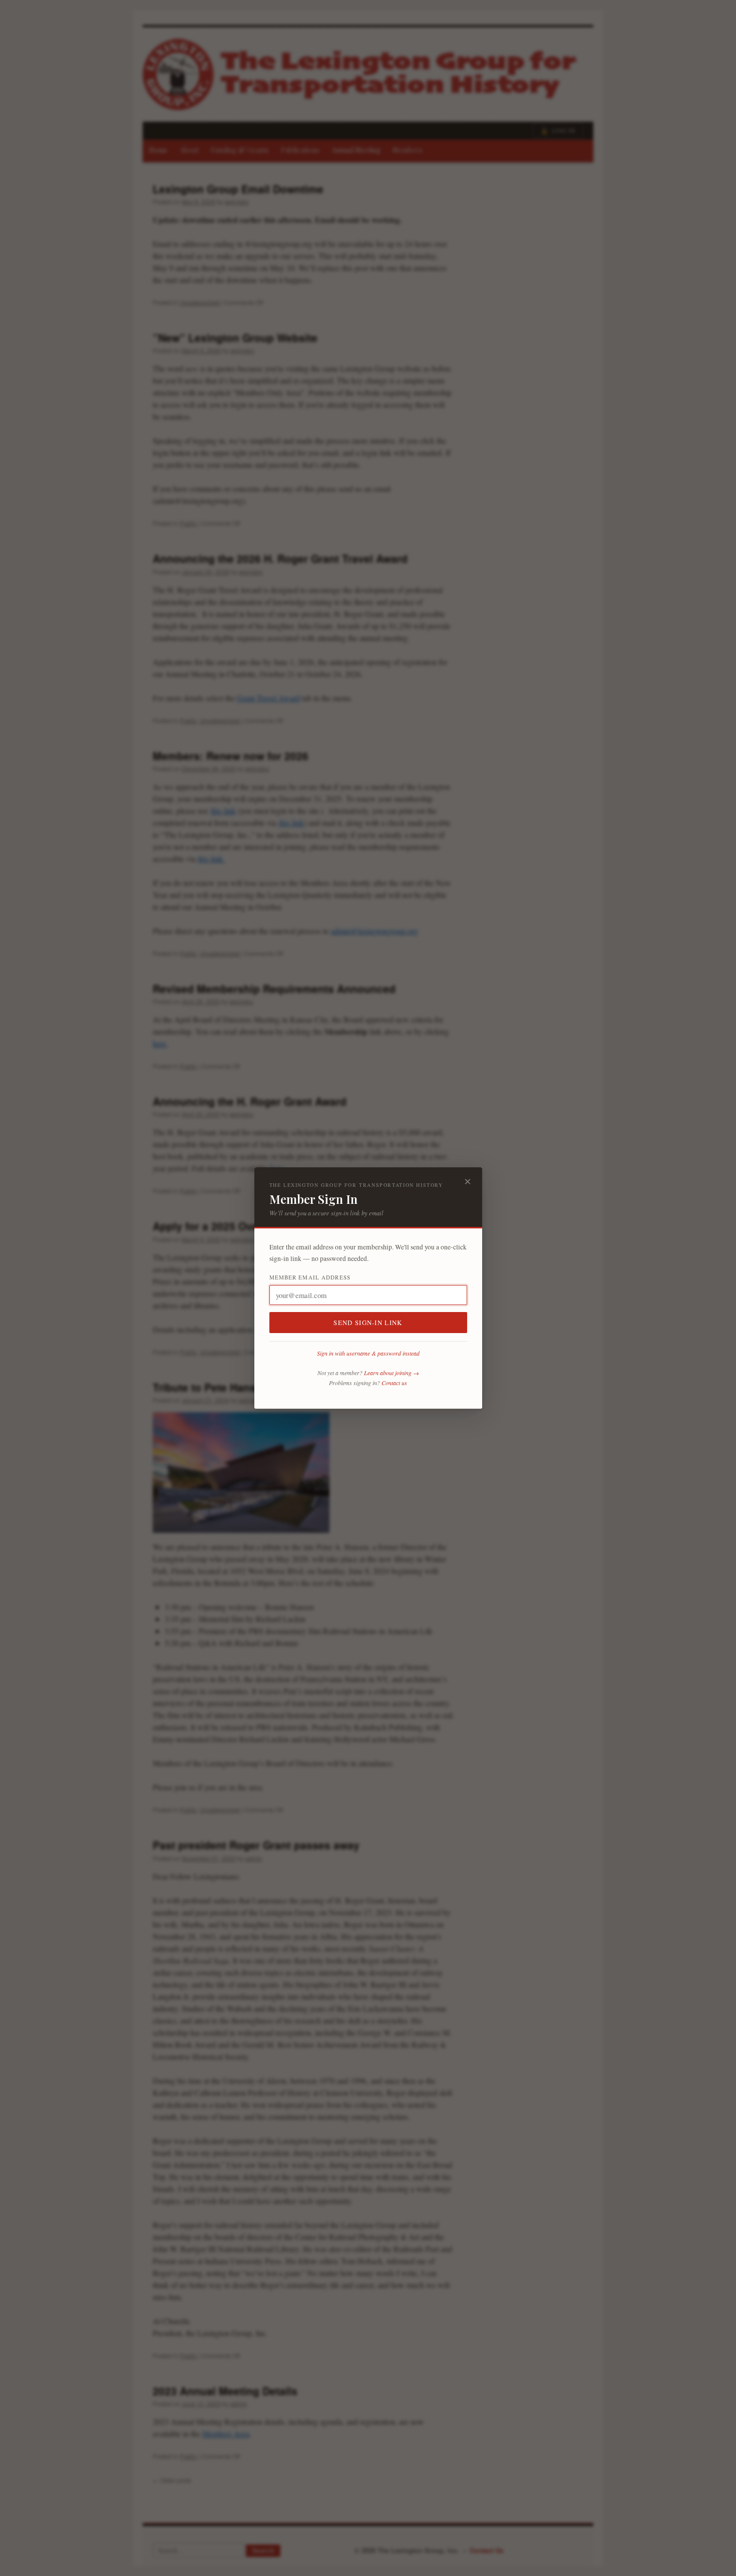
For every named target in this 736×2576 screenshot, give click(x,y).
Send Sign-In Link (368, 1323)
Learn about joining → (392, 1373)
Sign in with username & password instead (368, 1353)
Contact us (394, 1383)
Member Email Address (310, 1277)
